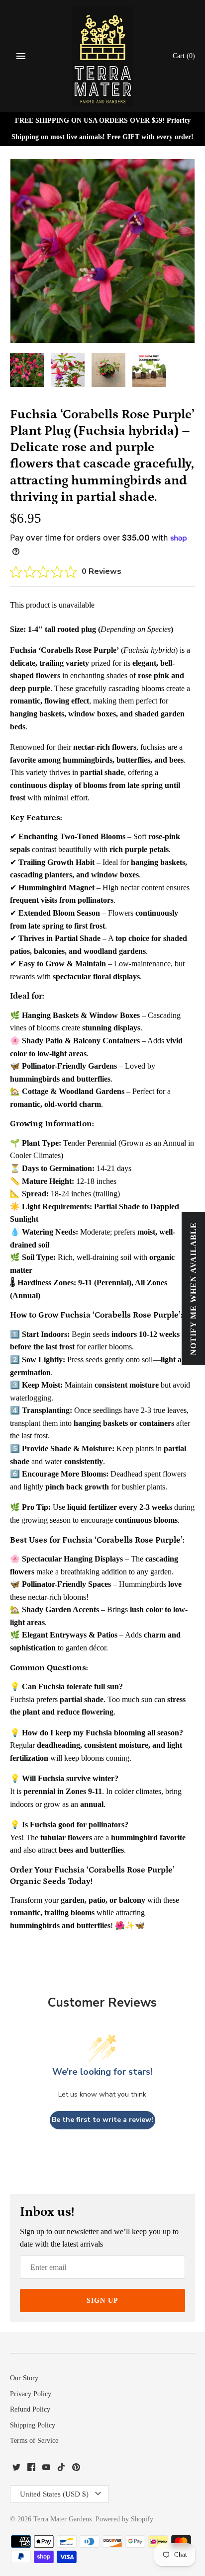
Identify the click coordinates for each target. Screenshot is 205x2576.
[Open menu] (21, 56)
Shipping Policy (33, 2425)
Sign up (102, 2301)
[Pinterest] (76, 2469)
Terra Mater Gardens (62, 2519)
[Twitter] (16, 2469)
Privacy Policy (31, 2394)
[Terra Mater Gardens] (103, 56)
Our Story (24, 2378)
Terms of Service (34, 2441)
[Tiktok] (61, 2469)
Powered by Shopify (124, 2519)
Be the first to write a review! (102, 2120)
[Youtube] (46, 2469)
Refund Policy (30, 2409)
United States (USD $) (54, 2494)
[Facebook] (31, 2469)
